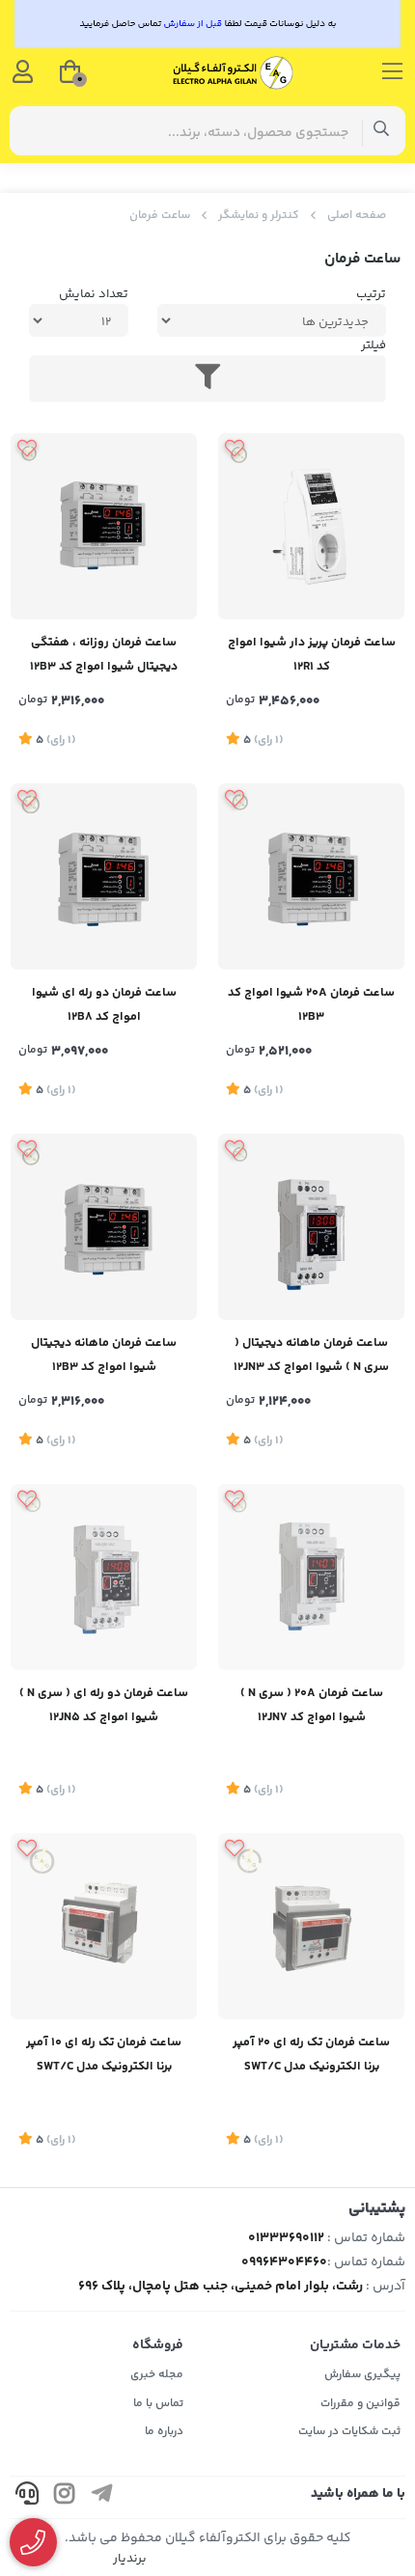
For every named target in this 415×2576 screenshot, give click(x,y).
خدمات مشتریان (355, 2345)
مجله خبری (157, 2375)
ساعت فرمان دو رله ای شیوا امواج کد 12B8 (104, 1005)
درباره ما (164, 2432)
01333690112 (286, 2238)
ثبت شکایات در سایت (349, 2432)
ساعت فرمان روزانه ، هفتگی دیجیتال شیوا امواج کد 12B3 (104, 655)
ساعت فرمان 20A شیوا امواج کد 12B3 (311, 1005)
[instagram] (65, 2497)
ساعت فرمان (160, 216)
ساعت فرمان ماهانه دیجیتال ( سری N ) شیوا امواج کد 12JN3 (311, 1355)
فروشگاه (158, 2345)
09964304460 (284, 2262)
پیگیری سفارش (362, 2375)
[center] (382, 131)
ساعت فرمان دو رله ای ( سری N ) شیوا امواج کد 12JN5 (104, 1705)
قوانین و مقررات (360, 2404)
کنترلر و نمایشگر (259, 216)
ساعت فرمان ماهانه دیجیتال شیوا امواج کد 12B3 (104, 1355)
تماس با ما (158, 2404)
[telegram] (102, 2497)
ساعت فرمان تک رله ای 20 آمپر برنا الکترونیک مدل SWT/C (311, 2055)
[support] (27, 2497)
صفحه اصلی (357, 216)
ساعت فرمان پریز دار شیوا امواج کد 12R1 (312, 655)
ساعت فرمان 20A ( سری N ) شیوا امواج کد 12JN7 (312, 1705)
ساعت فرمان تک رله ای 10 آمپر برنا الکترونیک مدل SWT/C (104, 2055)
